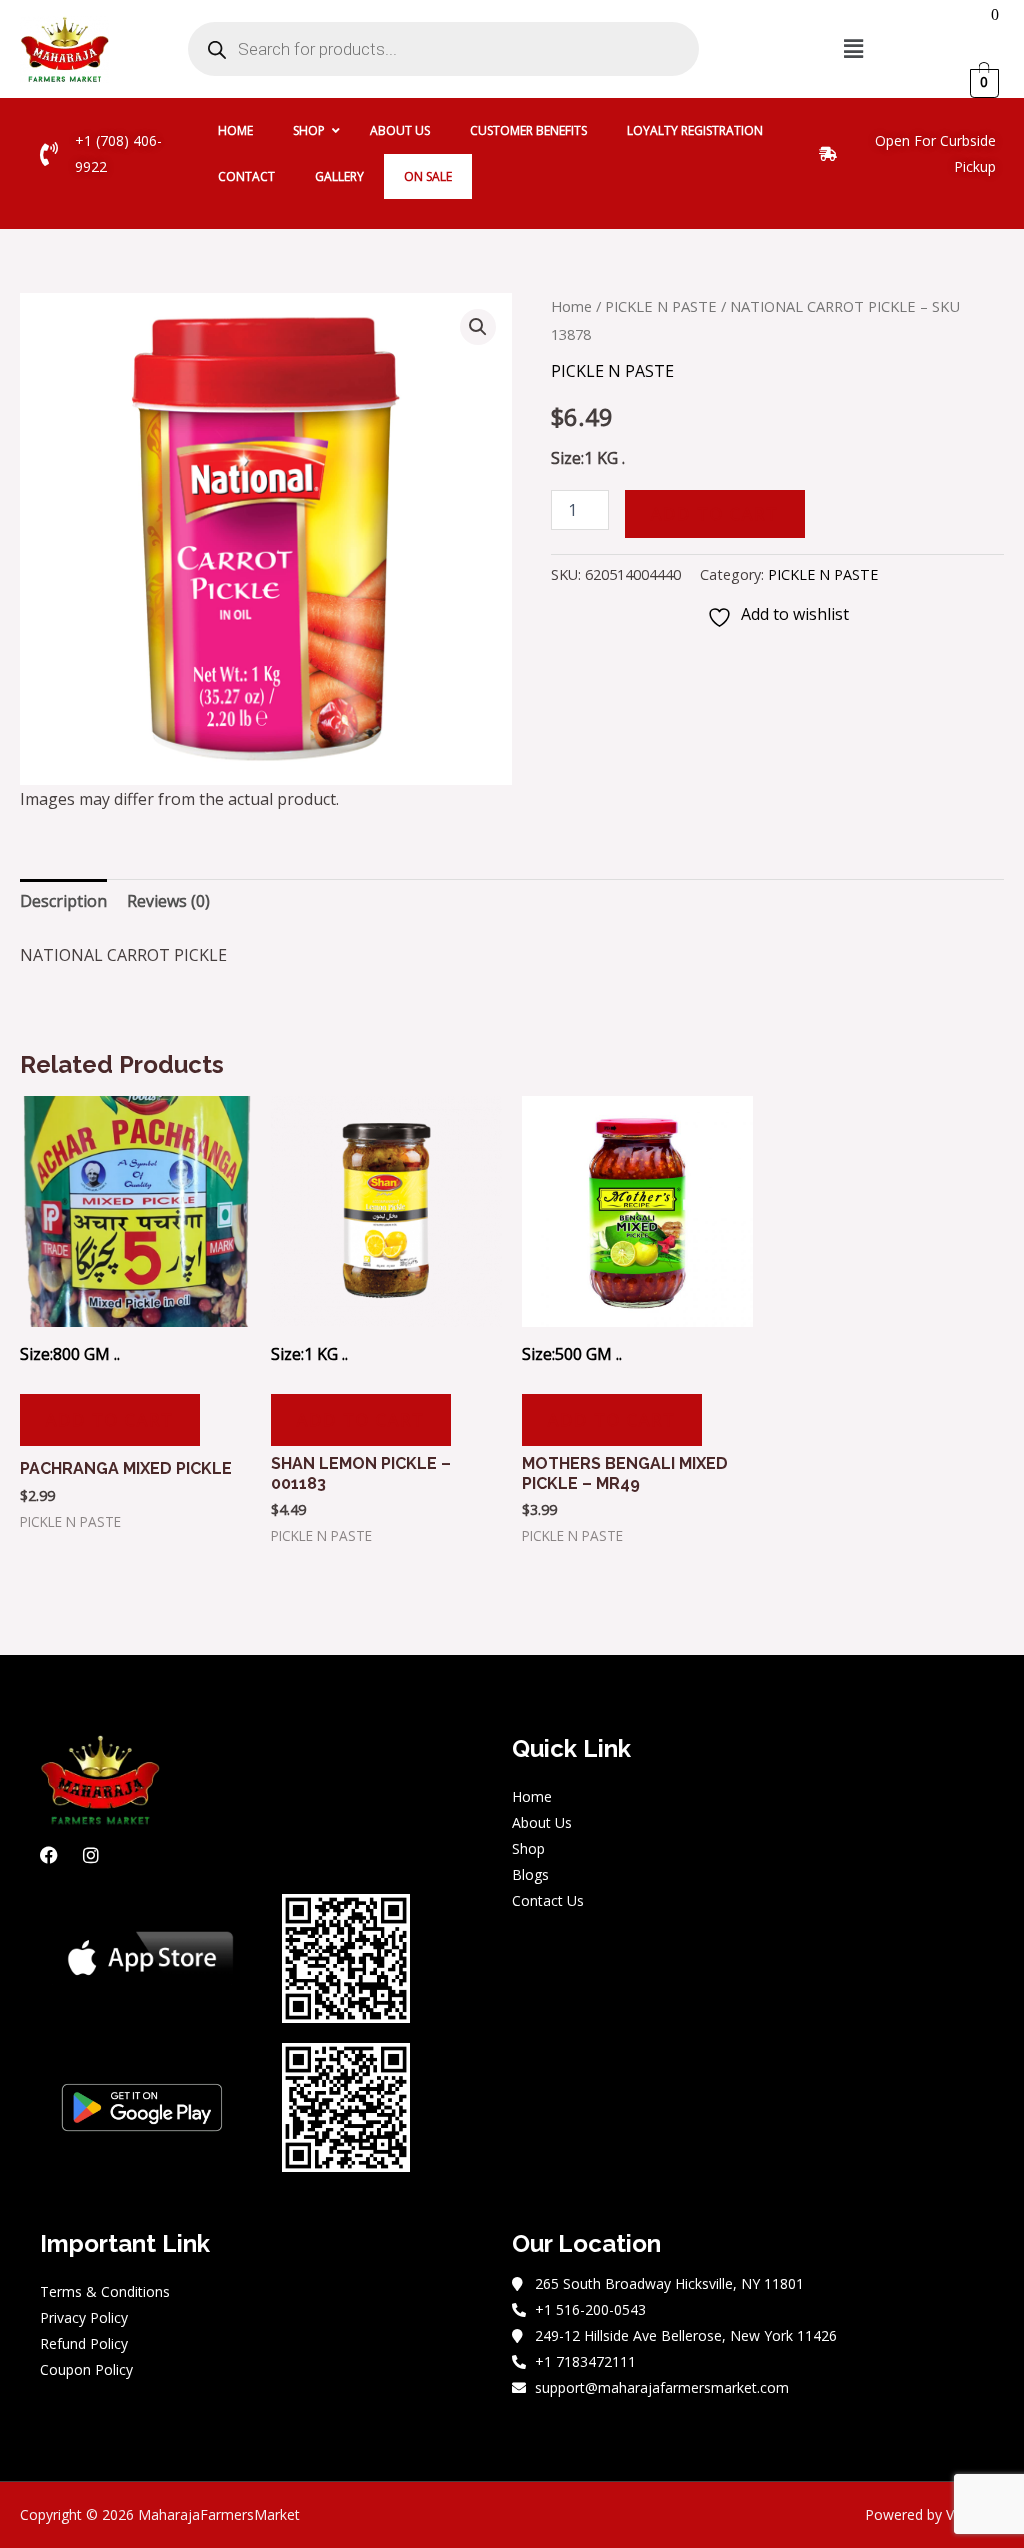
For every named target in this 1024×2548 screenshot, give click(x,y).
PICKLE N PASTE (661, 306)
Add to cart (715, 514)
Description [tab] (63, 901)
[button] (853, 49)
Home (571, 306)
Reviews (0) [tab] (168, 901)
